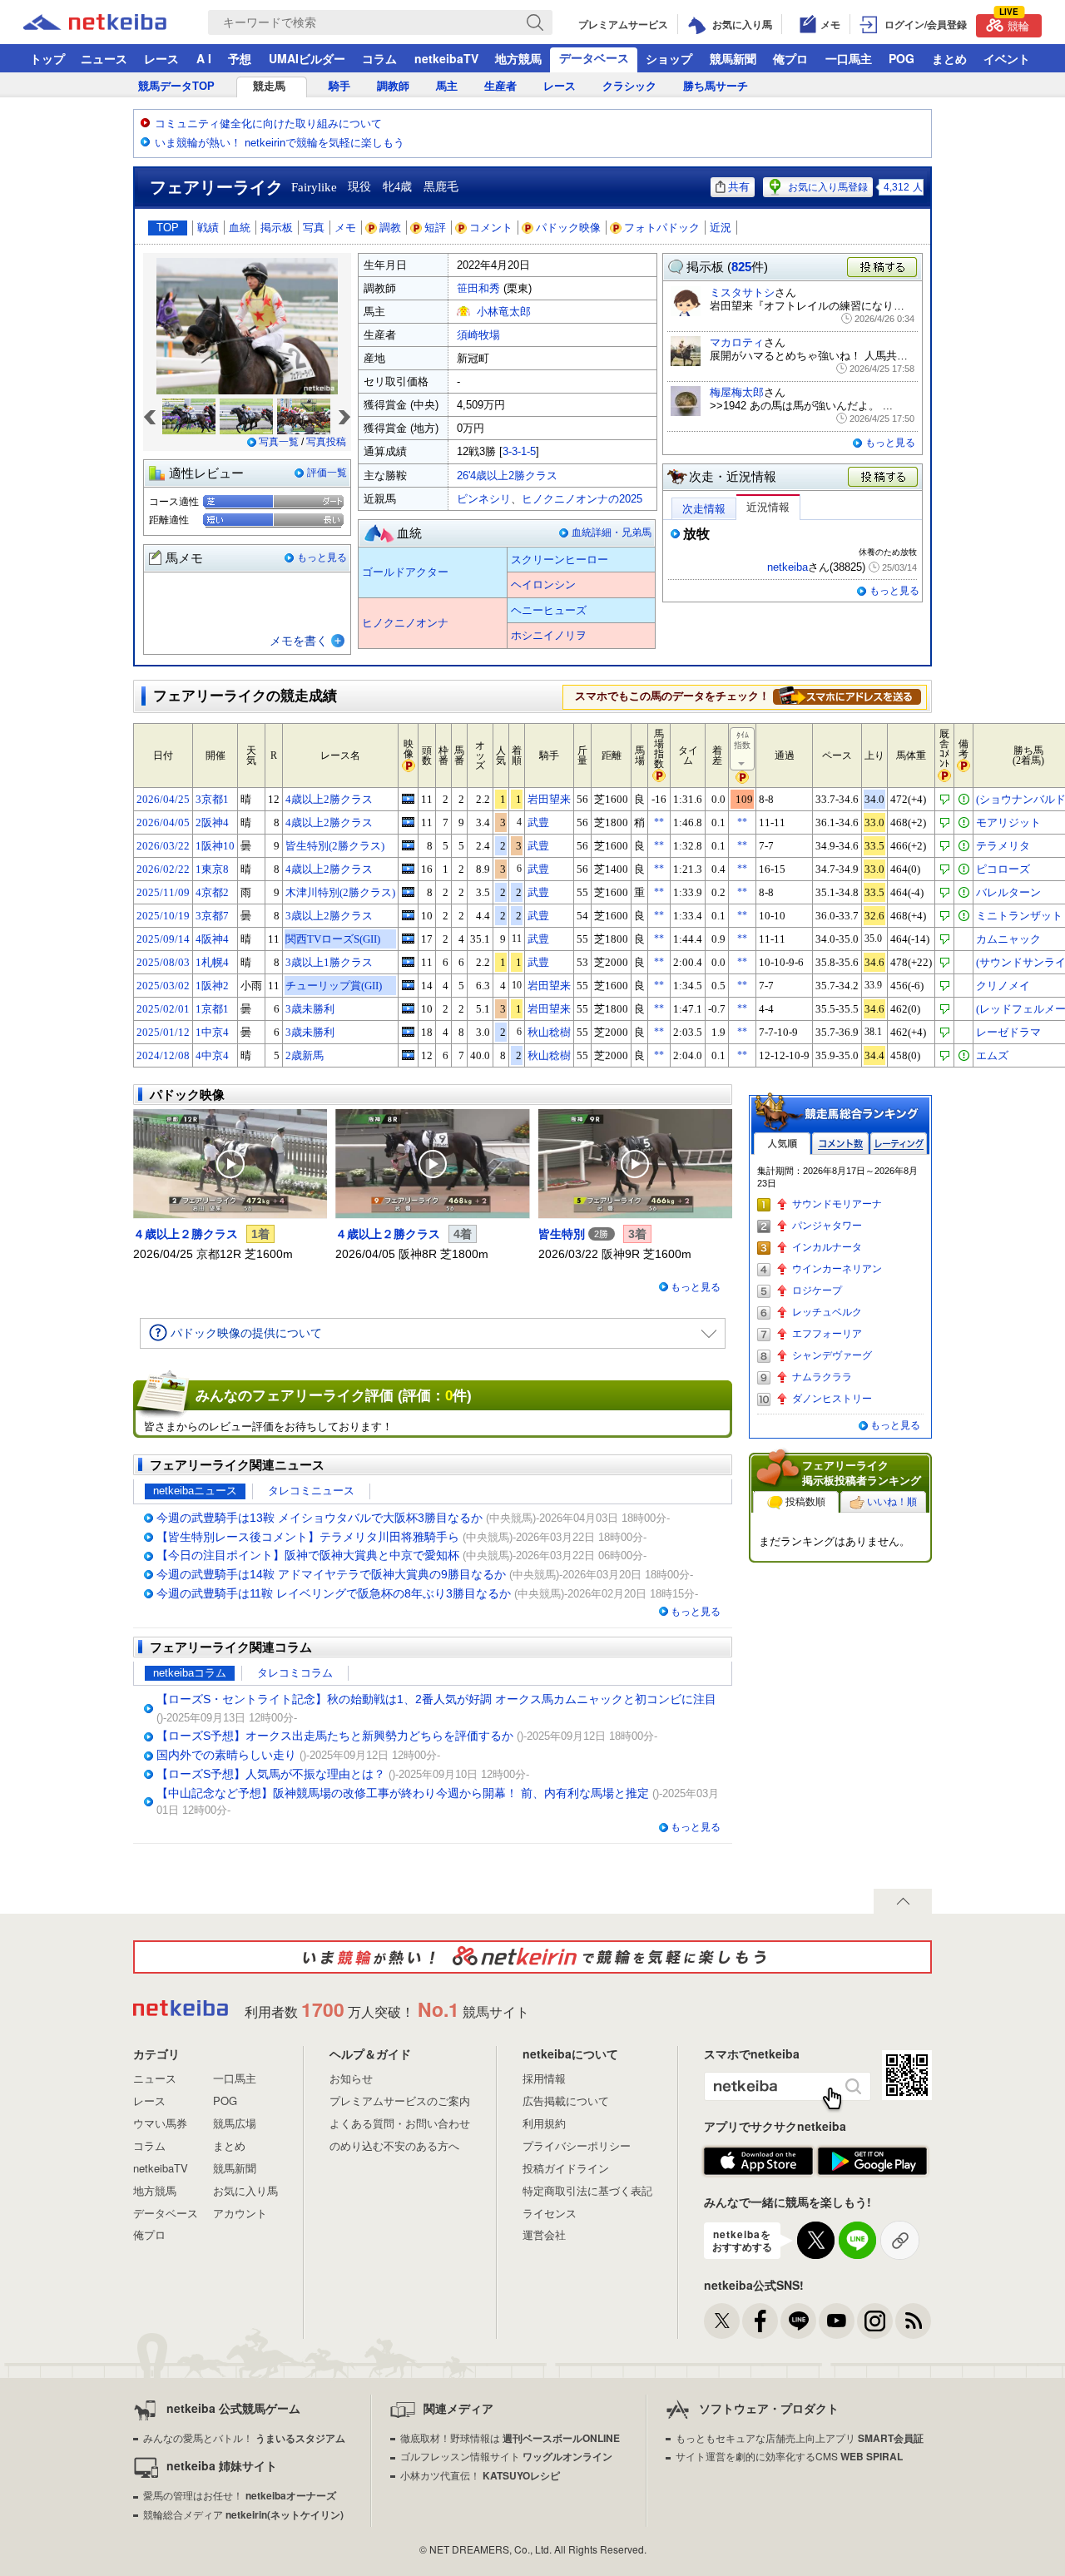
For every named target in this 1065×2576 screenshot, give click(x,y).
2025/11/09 (163, 892)
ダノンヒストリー (832, 1399)
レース (161, 58)
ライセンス (550, 2213)
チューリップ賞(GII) (334, 986)
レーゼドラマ (1008, 1032)
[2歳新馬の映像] (408, 1055)
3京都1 (212, 799)
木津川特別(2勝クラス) (340, 892)
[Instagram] (875, 2321)
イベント (1007, 58)
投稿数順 (805, 1502)
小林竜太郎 (504, 312)
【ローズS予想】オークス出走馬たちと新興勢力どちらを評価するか (335, 1736)
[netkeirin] (532, 1957)
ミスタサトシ (742, 292)
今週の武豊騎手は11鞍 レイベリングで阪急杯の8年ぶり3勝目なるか (334, 1593)
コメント (491, 228)
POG (902, 58)
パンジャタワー (827, 1226)
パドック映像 (568, 228)
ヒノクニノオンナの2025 (582, 499)
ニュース (104, 58)
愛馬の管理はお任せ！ (240, 2495)
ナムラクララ (822, 1377)
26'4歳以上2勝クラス (507, 476)
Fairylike (314, 187)
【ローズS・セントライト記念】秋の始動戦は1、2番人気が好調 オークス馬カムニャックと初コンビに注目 (436, 1699)
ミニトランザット (1019, 916)
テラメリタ (1003, 846)
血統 (240, 228)
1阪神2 (212, 986)
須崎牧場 (478, 335)
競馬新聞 (733, 58)
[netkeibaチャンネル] (837, 2321)
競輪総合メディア (243, 2514)
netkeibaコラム (190, 1673)
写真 (314, 228)
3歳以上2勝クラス (329, 916)
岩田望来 (549, 799)
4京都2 (212, 892)
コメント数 (840, 1144)
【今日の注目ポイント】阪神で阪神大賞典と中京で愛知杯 (308, 1555)
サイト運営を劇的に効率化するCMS (789, 2456)
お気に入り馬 (245, 2190)
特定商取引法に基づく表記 (587, 2190)
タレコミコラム (295, 1673)
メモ (345, 228)
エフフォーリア (827, 1334)
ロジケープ (817, 1290)
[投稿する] (884, 478)
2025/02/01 (163, 1009)
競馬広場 (235, 2123)
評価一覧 (327, 473)
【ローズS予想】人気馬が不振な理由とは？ (271, 1774)
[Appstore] (758, 2162)
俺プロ (790, 58)
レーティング (899, 1144)
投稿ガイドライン (566, 2168)
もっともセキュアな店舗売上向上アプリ (800, 2437)
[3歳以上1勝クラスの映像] (408, 962)
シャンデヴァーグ (832, 1355)
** (659, 822)
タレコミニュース (311, 1491)
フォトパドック (662, 228)
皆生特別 (562, 1234)
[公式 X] (722, 2321)
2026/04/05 (163, 822)
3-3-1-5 (519, 451)
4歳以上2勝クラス (329, 799)
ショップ (669, 58)
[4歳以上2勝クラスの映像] (408, 799)
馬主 (447, 86)
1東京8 (212, 869)
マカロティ (737, 342)
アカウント (240, 2213)
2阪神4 (212, 822)
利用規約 (544, 2123)
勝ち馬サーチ (716, 86)
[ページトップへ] (903, 1901)
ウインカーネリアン (837, 1269)
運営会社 (544, 2234)
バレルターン (1008, 892)
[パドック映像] (230, 1164)
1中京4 (212, 1032)
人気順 (782, 1144)
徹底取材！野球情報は (510, 2437)
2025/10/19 (163, 916)
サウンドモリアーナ (837, 1204)
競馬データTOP (176, 86)
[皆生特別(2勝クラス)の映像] (408, 845)
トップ (47, 58)
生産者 (500, 86)
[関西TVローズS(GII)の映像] (408, 939)
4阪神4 (212, 939)
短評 (435, 228)
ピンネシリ (484, 499)
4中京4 (212, 1055)
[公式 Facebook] (760, 2321)
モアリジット (1008, 822)
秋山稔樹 (549, 1032)
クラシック (629, 86)
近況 (721, 228)
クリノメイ (1003, 986)
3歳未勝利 (310, 1009)
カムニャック (1008, 939)
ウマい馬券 (160, 2123)
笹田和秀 (478, 288)
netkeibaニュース (195, 1491)
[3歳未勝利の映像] (408, 1008)
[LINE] (798, 2321)
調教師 (393, 86)
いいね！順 (892, 1502)
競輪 (1014, 24)
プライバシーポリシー (577, 2145)
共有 (739, 187)
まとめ (949, 58)
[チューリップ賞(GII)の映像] (408, 985)
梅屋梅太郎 (737, 392)
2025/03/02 (163, 986)
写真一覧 (279, 442)
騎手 (339, 86)
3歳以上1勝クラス (329, 962)
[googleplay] (872, 2162)
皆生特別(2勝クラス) (335, 846)
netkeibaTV (446, 58)
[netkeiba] (116, 22)
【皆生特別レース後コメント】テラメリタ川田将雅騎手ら (308, 1537)
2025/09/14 (163, 939)
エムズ (992, 1055)
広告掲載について (566, 2100)
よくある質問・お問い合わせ (400, 2123)
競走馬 (269, 86)
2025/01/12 (163, 1032)
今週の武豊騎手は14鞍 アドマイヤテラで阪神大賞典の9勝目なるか (331, 1574)
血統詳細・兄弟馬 (612, 533)
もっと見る (322, 557)
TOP (168, 228)
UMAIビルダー (307, 58)
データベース (594, 57)
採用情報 (544, 2078)
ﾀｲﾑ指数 (742, 740)
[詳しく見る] (847, 696)
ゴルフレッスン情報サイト (506, 2456)
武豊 (538, 822)
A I (204, 58)
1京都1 (212, 1009)
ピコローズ (1003, 869)
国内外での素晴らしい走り (226, 1755)
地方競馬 (518, 58)
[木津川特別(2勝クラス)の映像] (408, 892)
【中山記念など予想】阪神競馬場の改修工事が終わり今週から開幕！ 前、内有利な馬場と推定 (403, 1793)
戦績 (208, 228)
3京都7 (212, 916)
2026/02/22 (163, 869)
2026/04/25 (163, 799)
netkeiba (788, 567)
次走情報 (704, 509)
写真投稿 (326, 442)
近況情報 (768, 507)
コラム (379, 58)
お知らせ (351, 2078)
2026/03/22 (163, 846)
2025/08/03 (163, 962)
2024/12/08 (163, 1055)
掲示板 (277, 228)
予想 (240, 58)
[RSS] (913, 2321)
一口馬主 (849, 58)
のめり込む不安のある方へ (394, 2145)
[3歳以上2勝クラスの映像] (408, 915)
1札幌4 (212, 962)
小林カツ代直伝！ (480, 2475)
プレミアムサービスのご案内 (400, 2100)
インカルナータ (827, 1247)
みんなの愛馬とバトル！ (244, 2437)
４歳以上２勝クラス (186, 1234)
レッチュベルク (827, 1312)
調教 (390, 228)
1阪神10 (215, 846)
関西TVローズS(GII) (333, 939)
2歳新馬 (305, 1055)
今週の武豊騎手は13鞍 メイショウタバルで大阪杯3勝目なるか (319, 1518)
